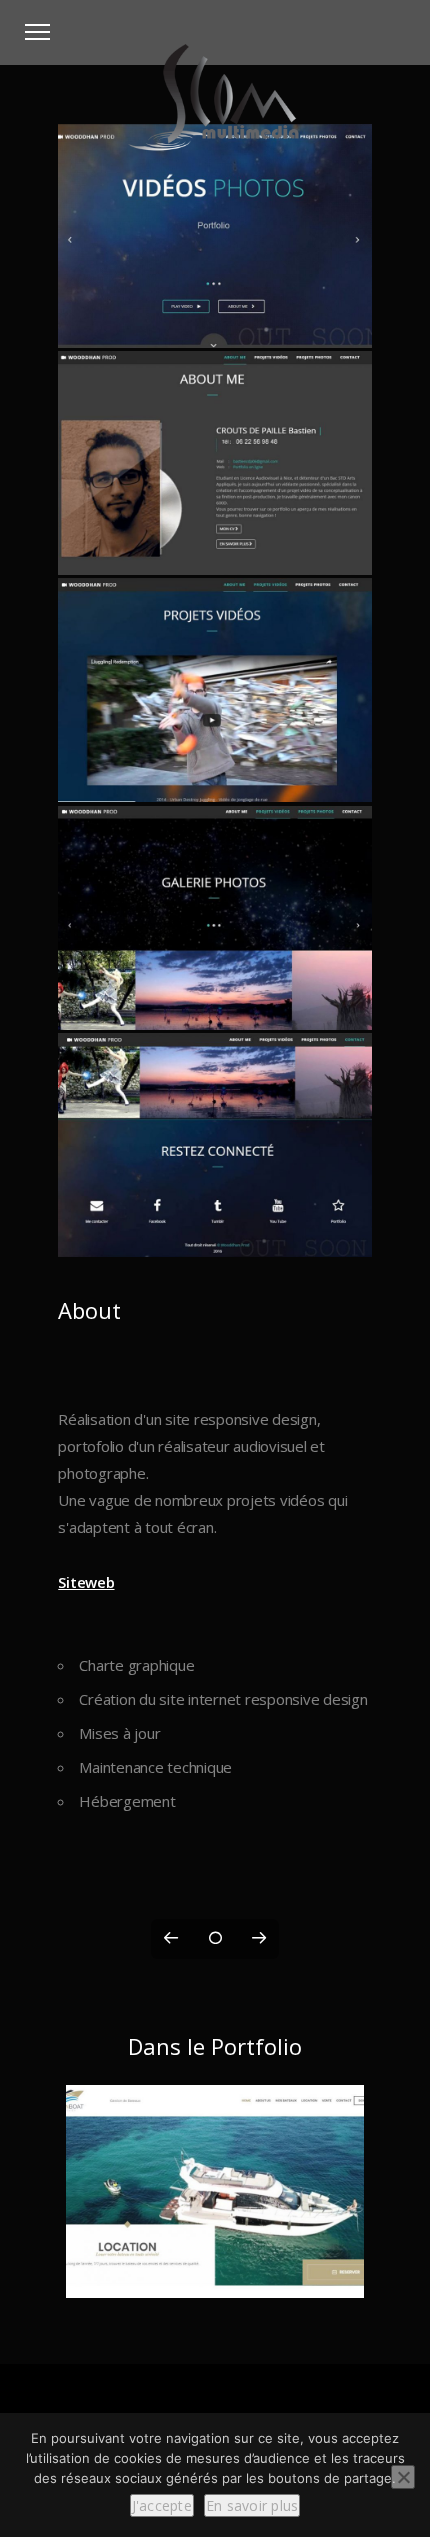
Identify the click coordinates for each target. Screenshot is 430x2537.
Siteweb (86, 1582)
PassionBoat (215, 2275)
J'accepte (162, 2505)
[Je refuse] (403, 2477)
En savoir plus (252, 2505)
